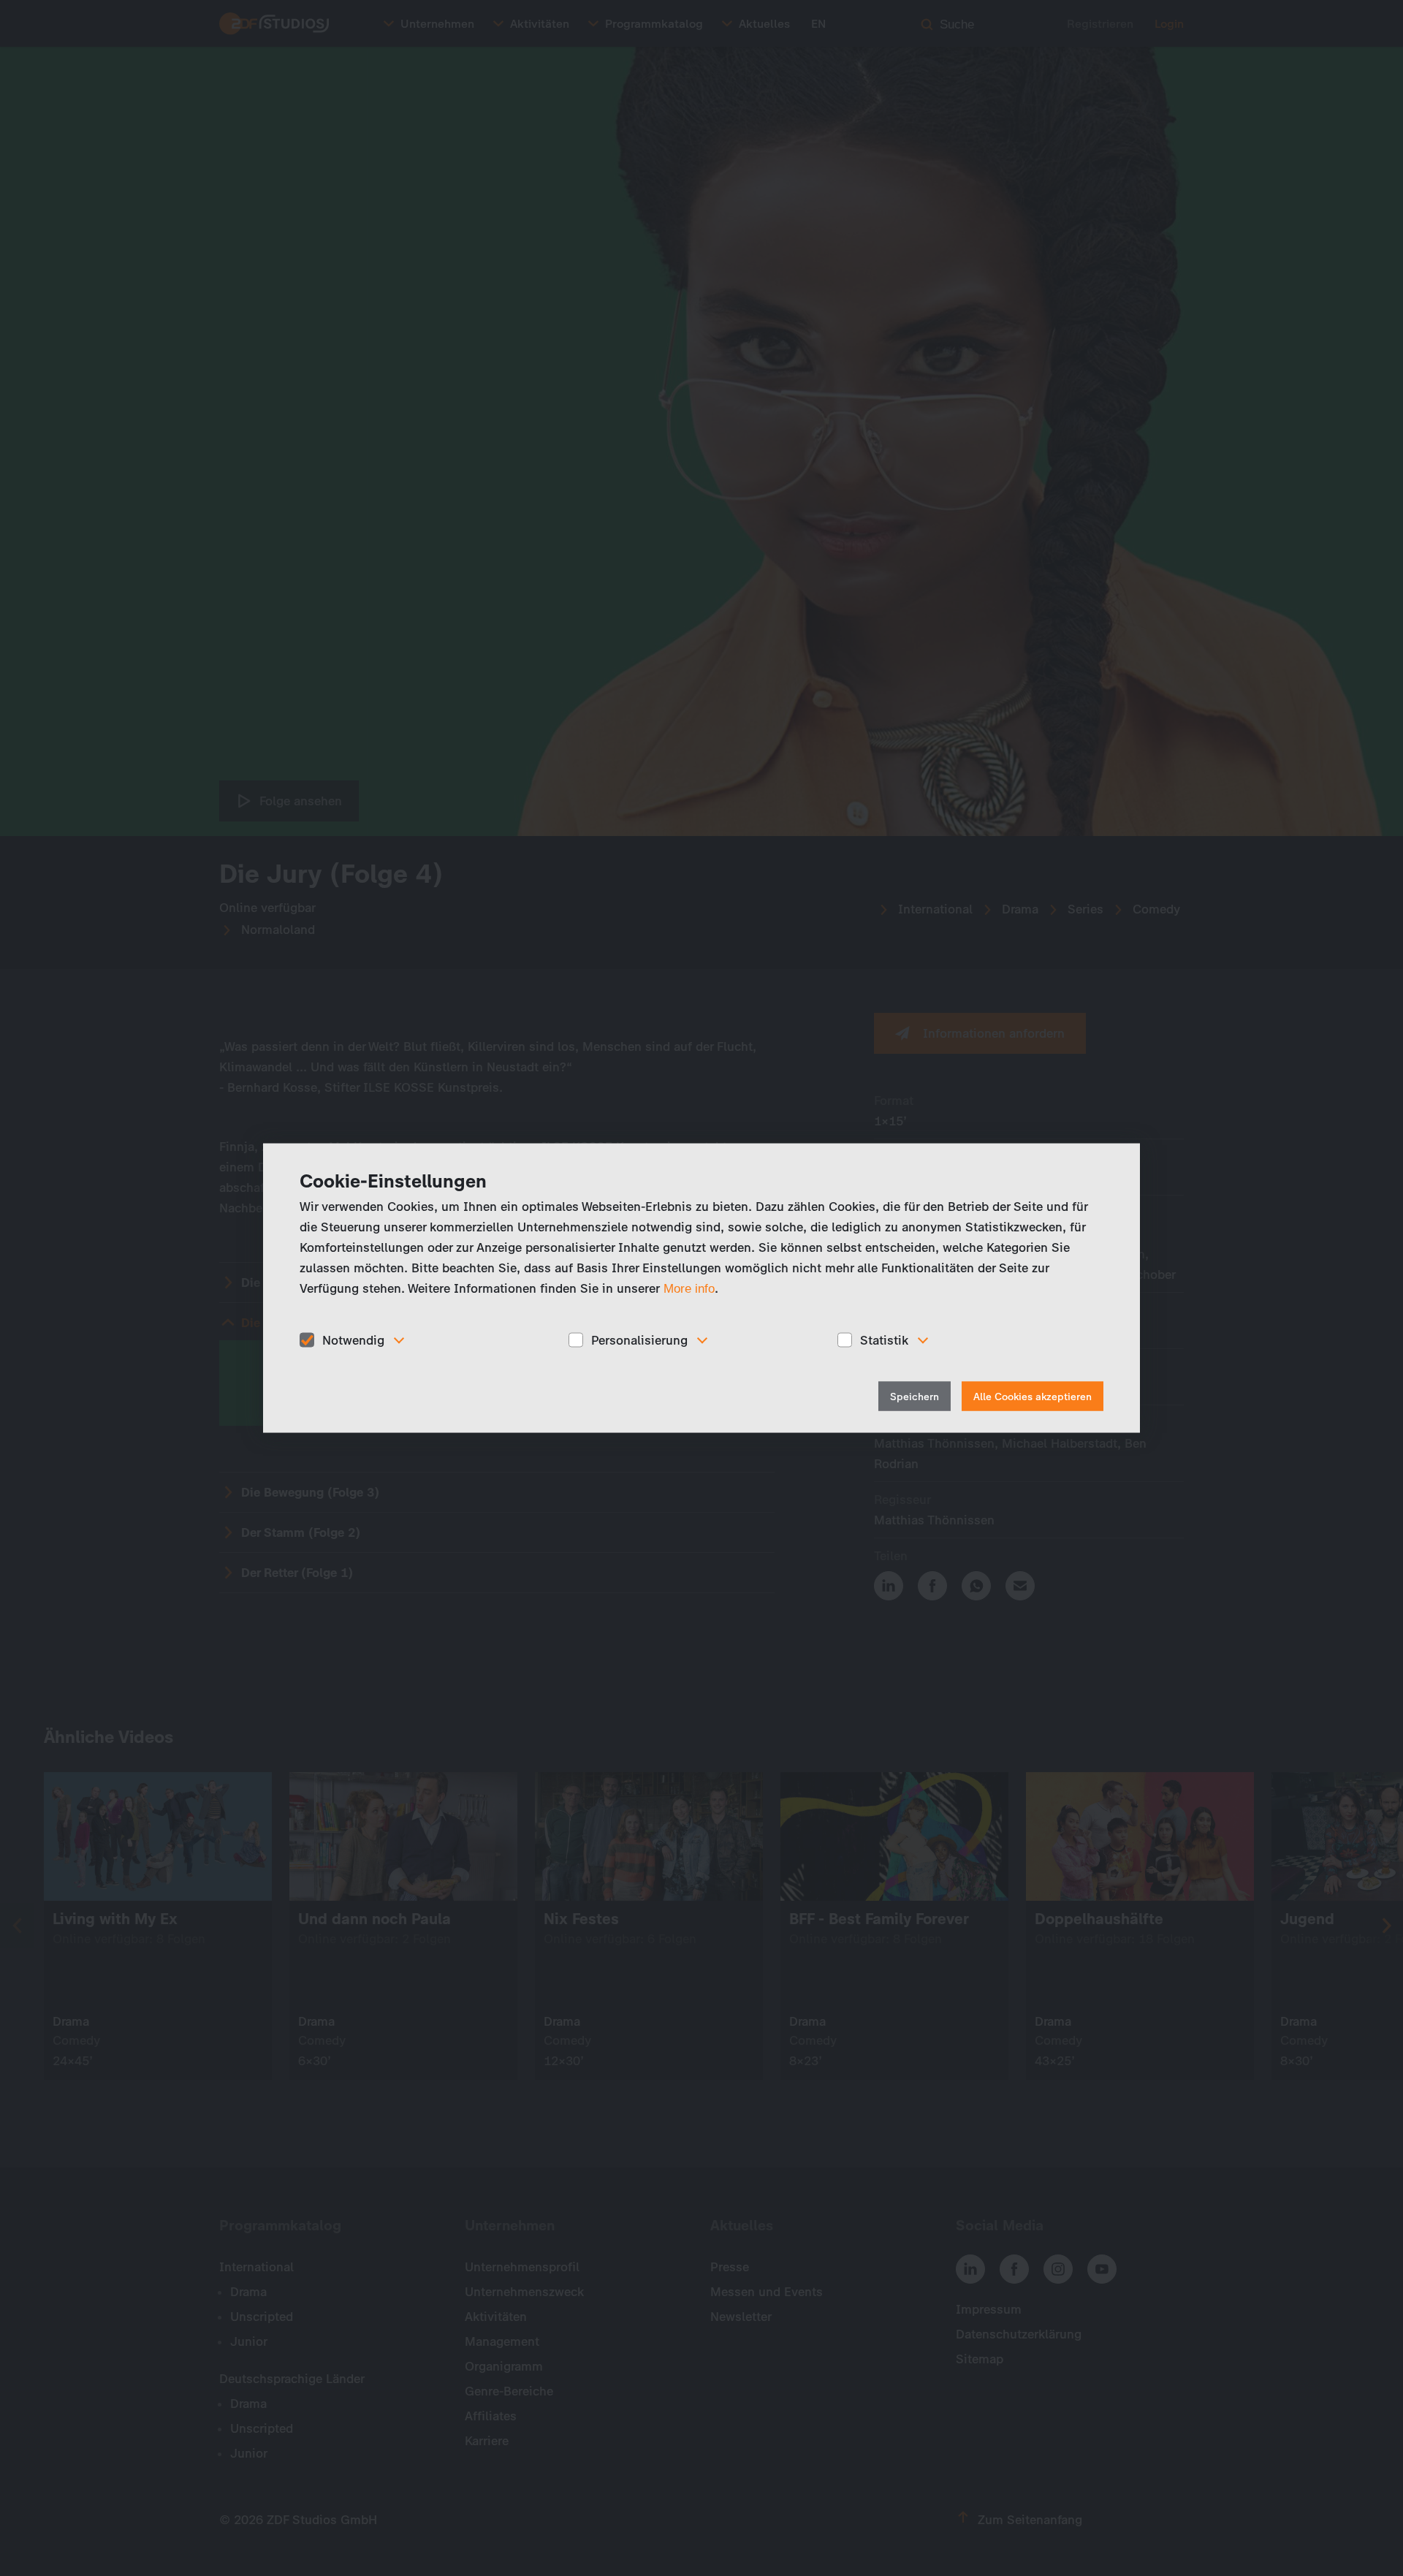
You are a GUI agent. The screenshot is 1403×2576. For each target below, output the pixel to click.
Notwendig (353, 1340)
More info (689, 1288)
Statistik (884, 1340)
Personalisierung (639, 1340)
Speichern (915, 1397)
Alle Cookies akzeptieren (1033, 1397)
